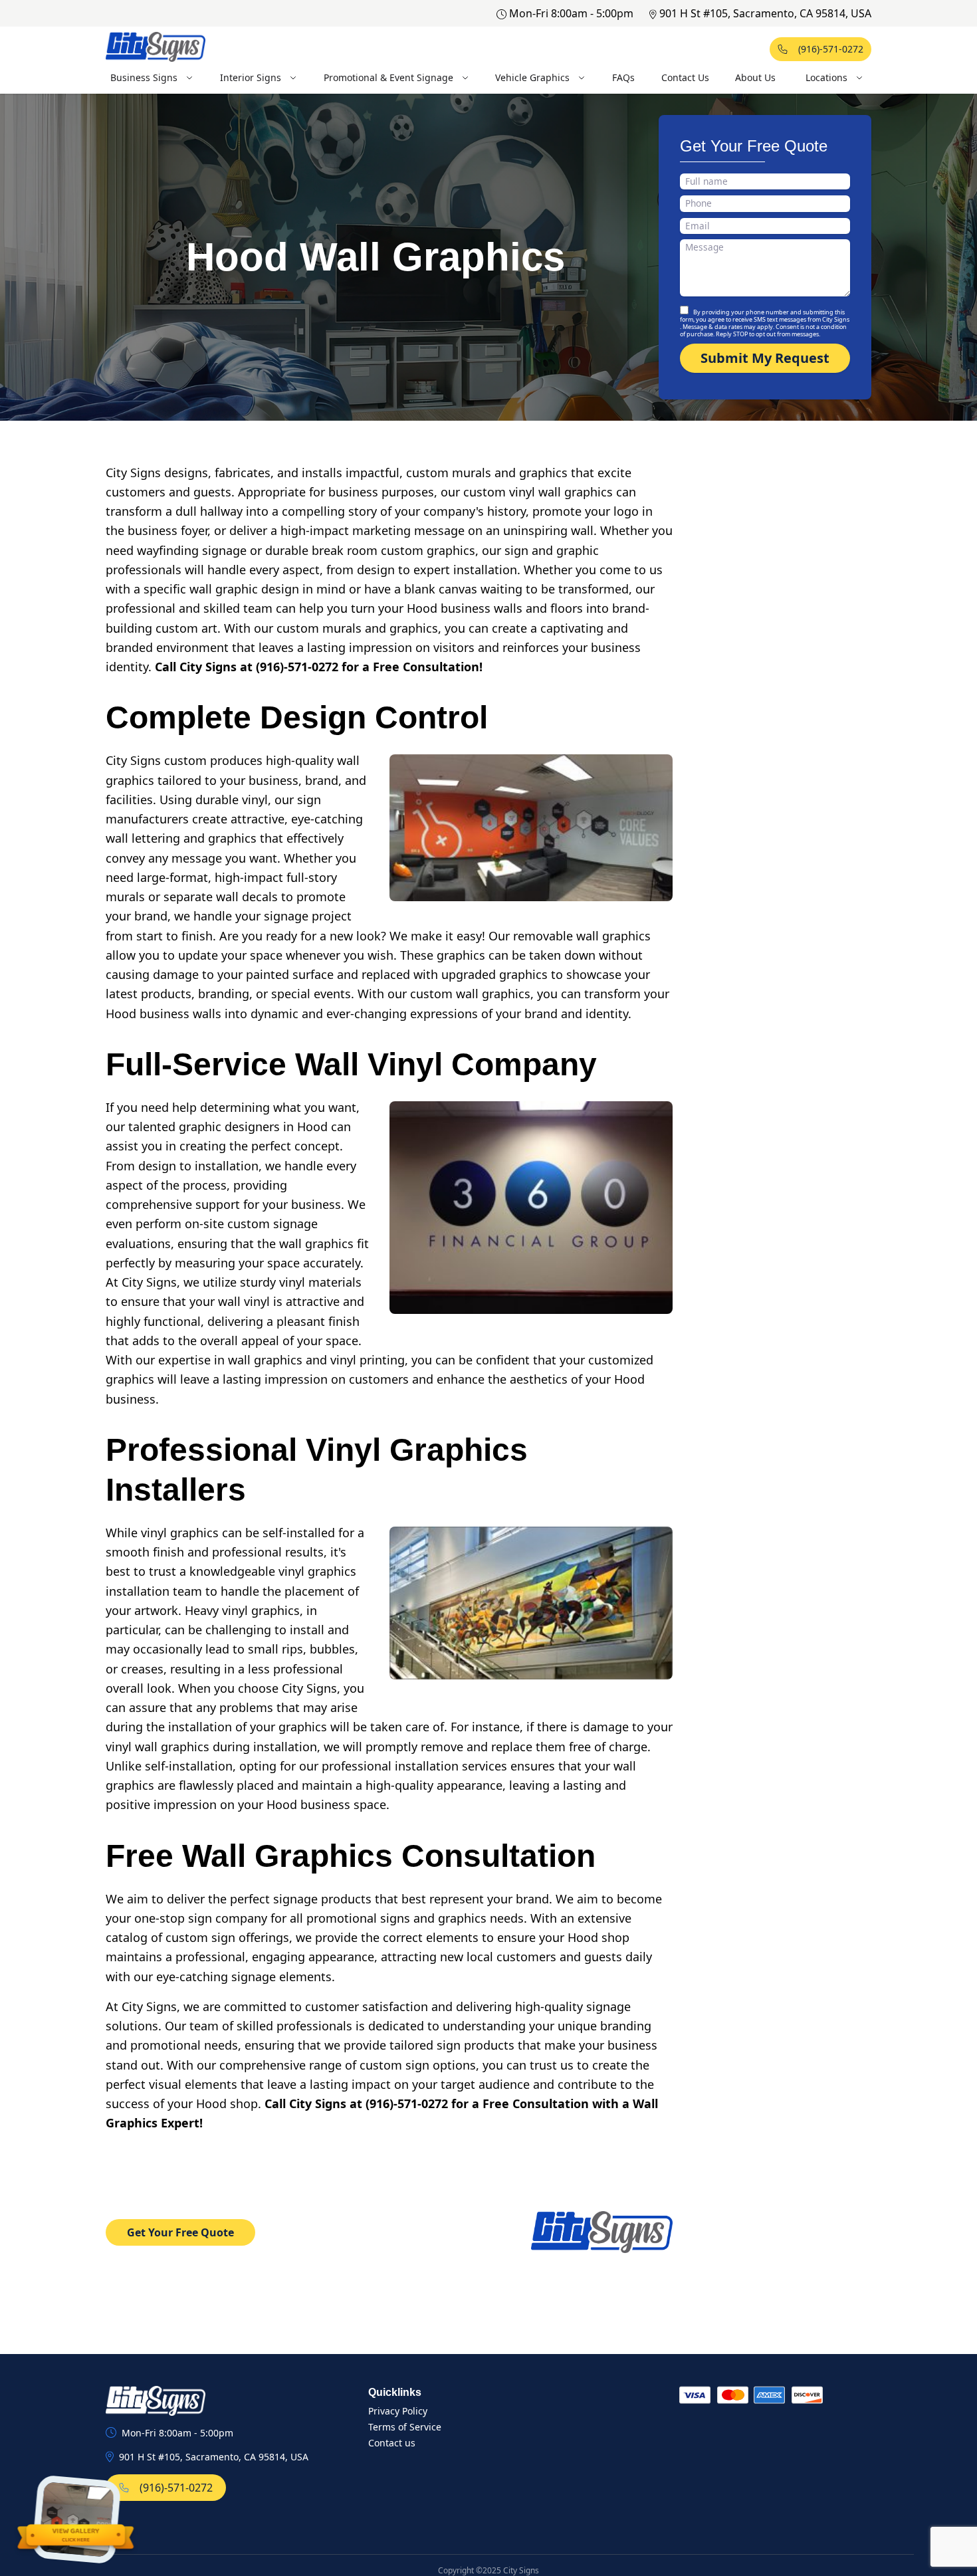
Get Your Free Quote (180, 2232)
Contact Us (685, 77)
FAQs (623, 77)
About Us (755, 77)
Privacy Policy (398, 2411)
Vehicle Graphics (532, 77)
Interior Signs (251, 77)
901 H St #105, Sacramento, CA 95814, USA (765, 13)
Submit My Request (765, 358)
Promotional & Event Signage (388, 77)
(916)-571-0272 (831, 49)
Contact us (392, 2443)
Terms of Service (405, 2427)
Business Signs (144, 77)
